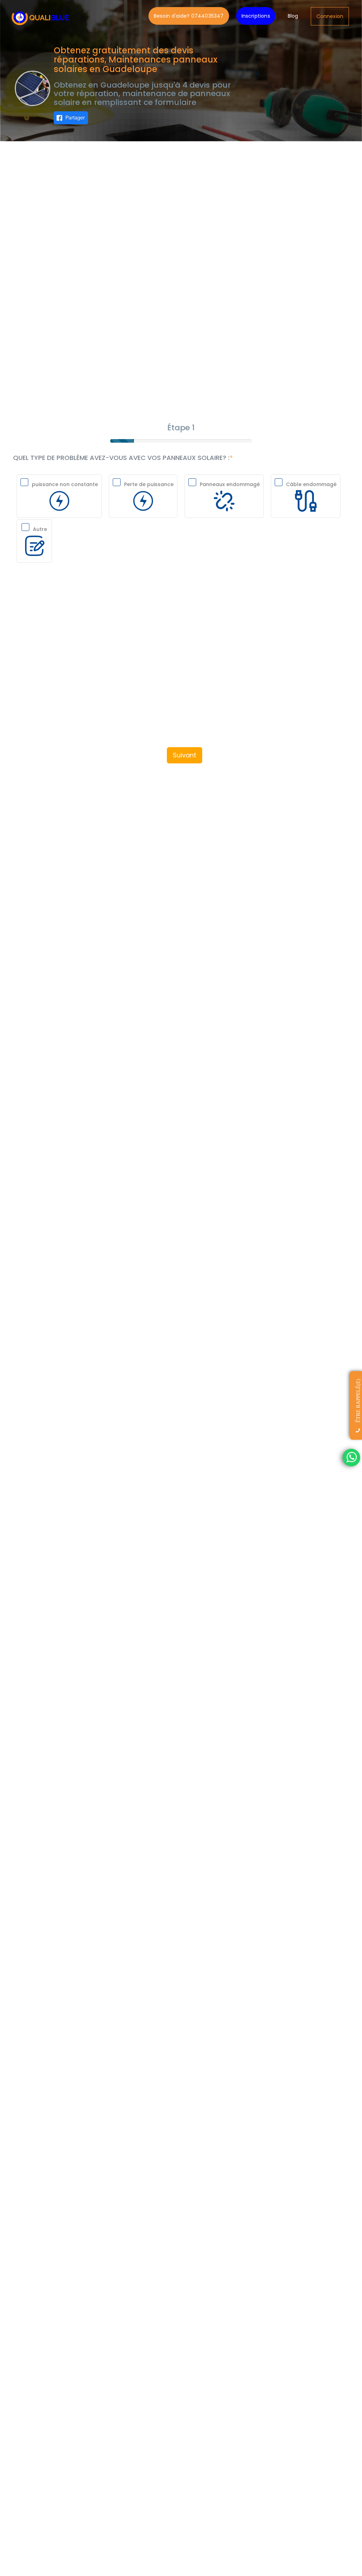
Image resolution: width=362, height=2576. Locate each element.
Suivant (185, 755)
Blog (293, 16)
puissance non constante (65, 484)
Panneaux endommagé (230, 484)
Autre (40, 529)
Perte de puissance (149, 484)
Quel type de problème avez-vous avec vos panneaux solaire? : (121, 458)
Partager (75, 117)
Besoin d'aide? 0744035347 (189, 16)
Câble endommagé (311, 484)
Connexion (330, 16)
